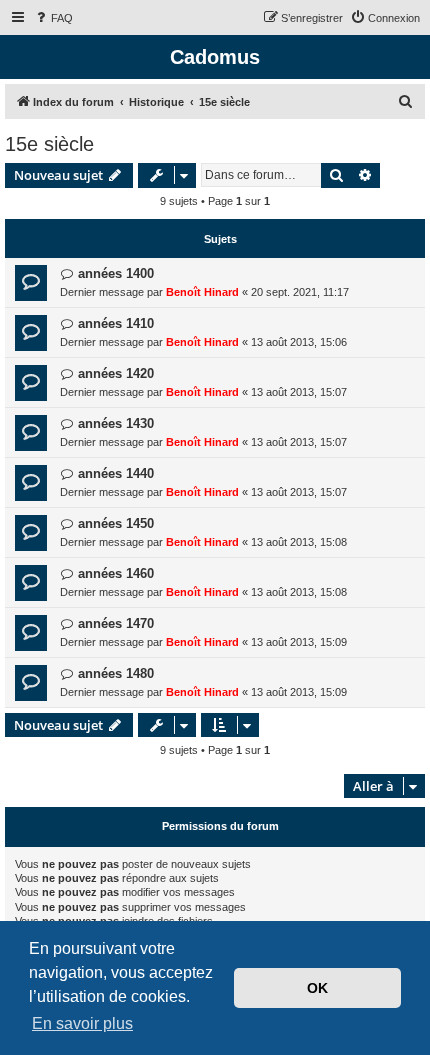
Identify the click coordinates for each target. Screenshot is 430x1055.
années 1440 (116, 473)
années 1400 (116, 273)
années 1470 (116, 623)
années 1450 (116, 523)
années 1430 (116, 423)
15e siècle (49, 144)
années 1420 (116, 373)
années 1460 (116, 573)
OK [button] (317, 988)
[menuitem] (53, 18)
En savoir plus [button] (82, 1023)
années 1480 (116, 673)
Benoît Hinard (202, 292)
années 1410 (116, 323)
